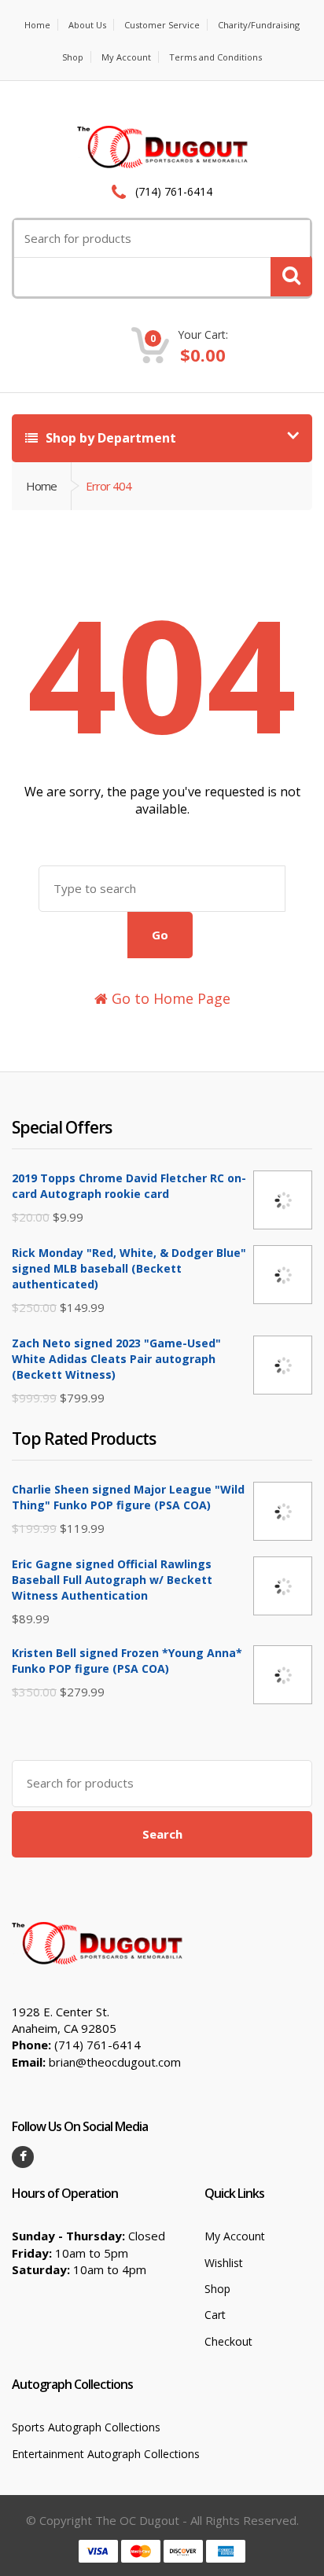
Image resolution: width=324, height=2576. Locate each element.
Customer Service (162, 25)
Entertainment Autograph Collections (106, 2454)
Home (37, 25)
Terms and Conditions (215, 57)
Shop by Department (109, 438)
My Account (126, 57)
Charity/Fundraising (259, 25)
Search (162, 1834)
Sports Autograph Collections (86, 2427)
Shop (73, 57)
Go (160, 935)
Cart (215, 2315)
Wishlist (224, 2263)
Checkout (228, 2341)
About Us (87, 25)
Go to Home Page (169, 998)
